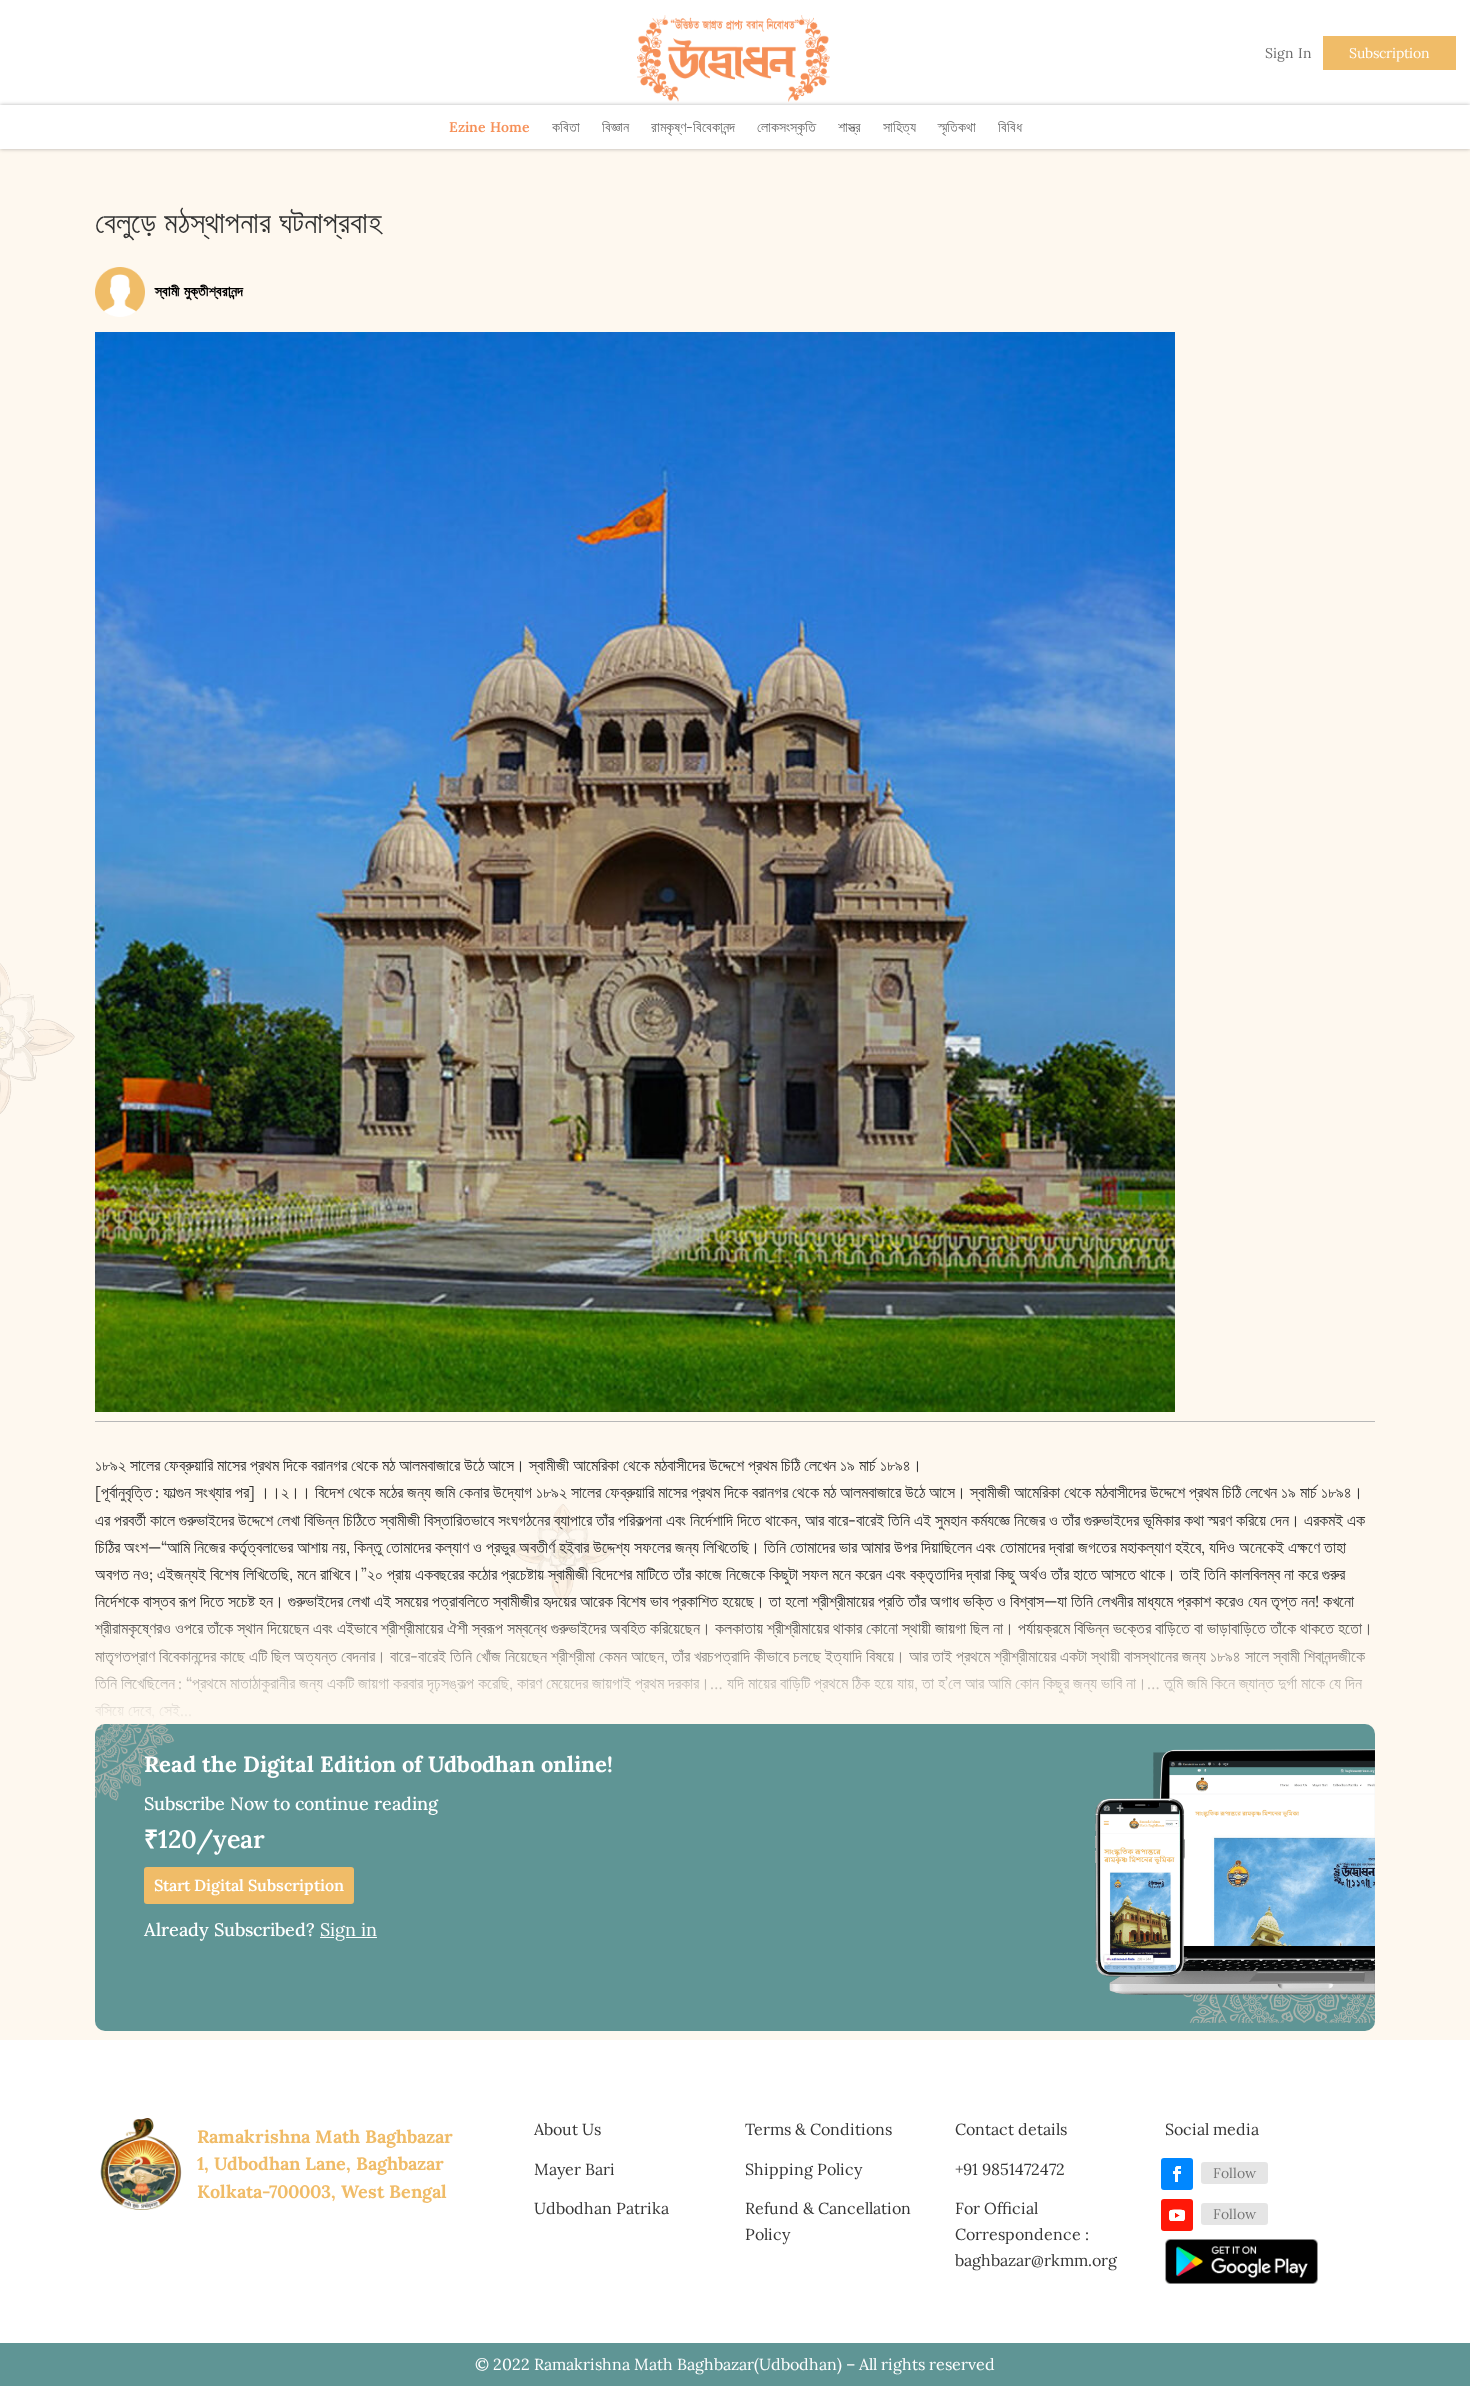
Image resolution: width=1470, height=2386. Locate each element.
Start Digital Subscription (249, 1885)
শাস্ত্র (849, 127)
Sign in (348, 1929)
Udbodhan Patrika (601, 2208)
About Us (567, 2129)
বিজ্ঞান (615, 127)
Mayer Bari (574, 2169)
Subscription (1389, 53)
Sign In (1288, 53)
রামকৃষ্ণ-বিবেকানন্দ (693, 127)
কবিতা (566, 127)
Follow (1234, 2173)
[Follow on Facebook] (1177, 2174)
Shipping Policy (803, 2169)
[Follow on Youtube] (1177, 2215)
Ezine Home (489, 127)
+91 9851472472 (1010, 2169)
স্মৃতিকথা (957, 127)
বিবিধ (1010, 127)
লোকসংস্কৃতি (786, 127)
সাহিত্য (899, 127)
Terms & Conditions (818, 2129)
